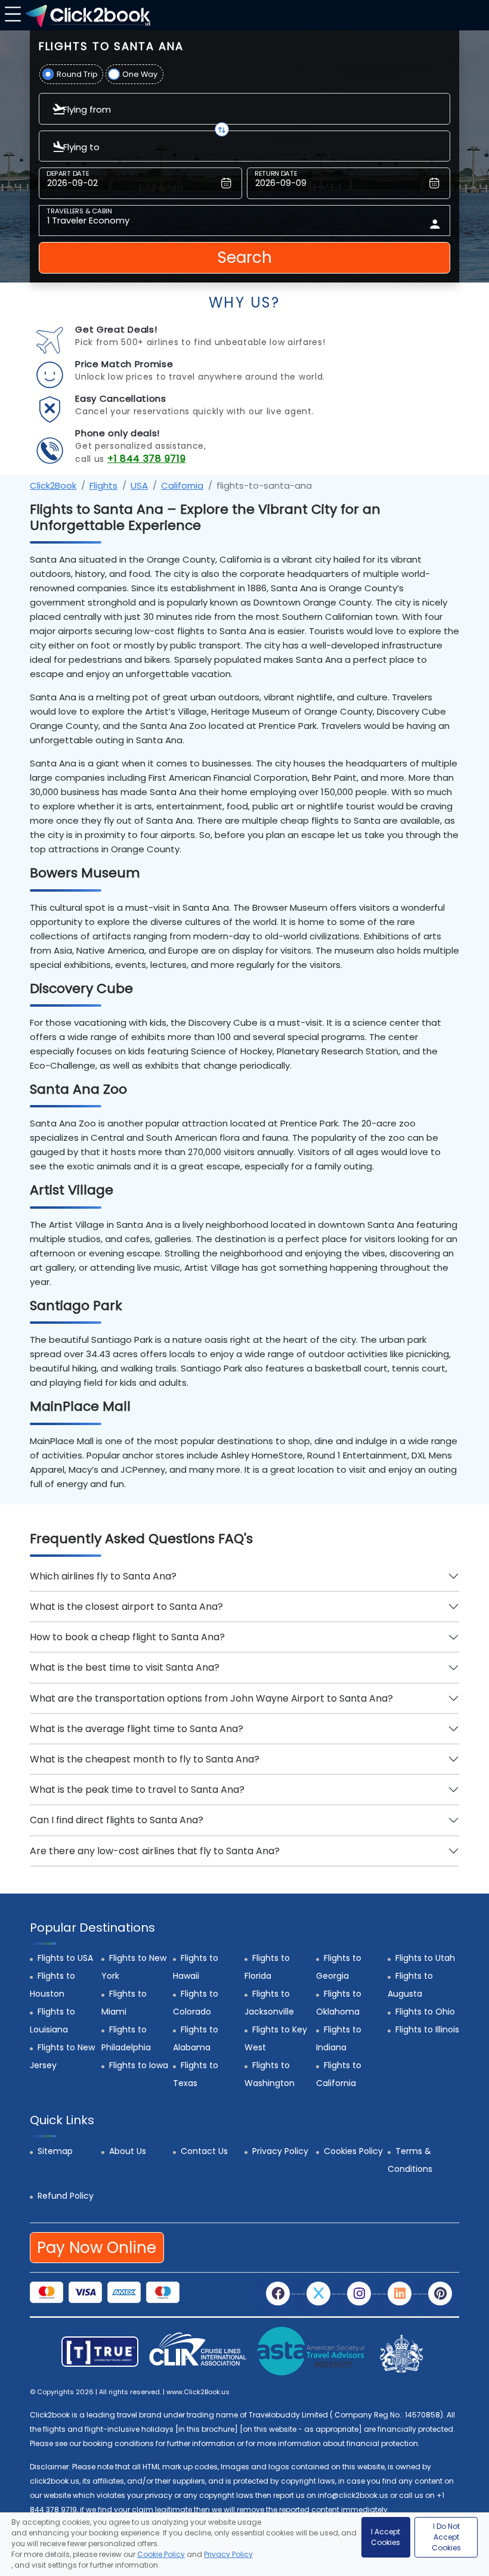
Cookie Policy (161, 2554)
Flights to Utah (425, 1958)
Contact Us (204, 2151)
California (182, 485)
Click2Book (53, 485)
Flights (103, 485)
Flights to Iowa (139, 2065)
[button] (11, 13)
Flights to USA (65, 1958)
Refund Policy (66, 2196)
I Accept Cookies (386, 2537)
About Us (128, 2151)
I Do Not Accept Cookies (446, 2537)
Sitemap (55, 2151)
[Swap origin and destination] (222, 129)
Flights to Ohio (425, 2012)
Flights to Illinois (427, 2029)
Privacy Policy (280, 2151)
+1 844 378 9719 (147, 459)
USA (139, 485)
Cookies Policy (353, 2151)
